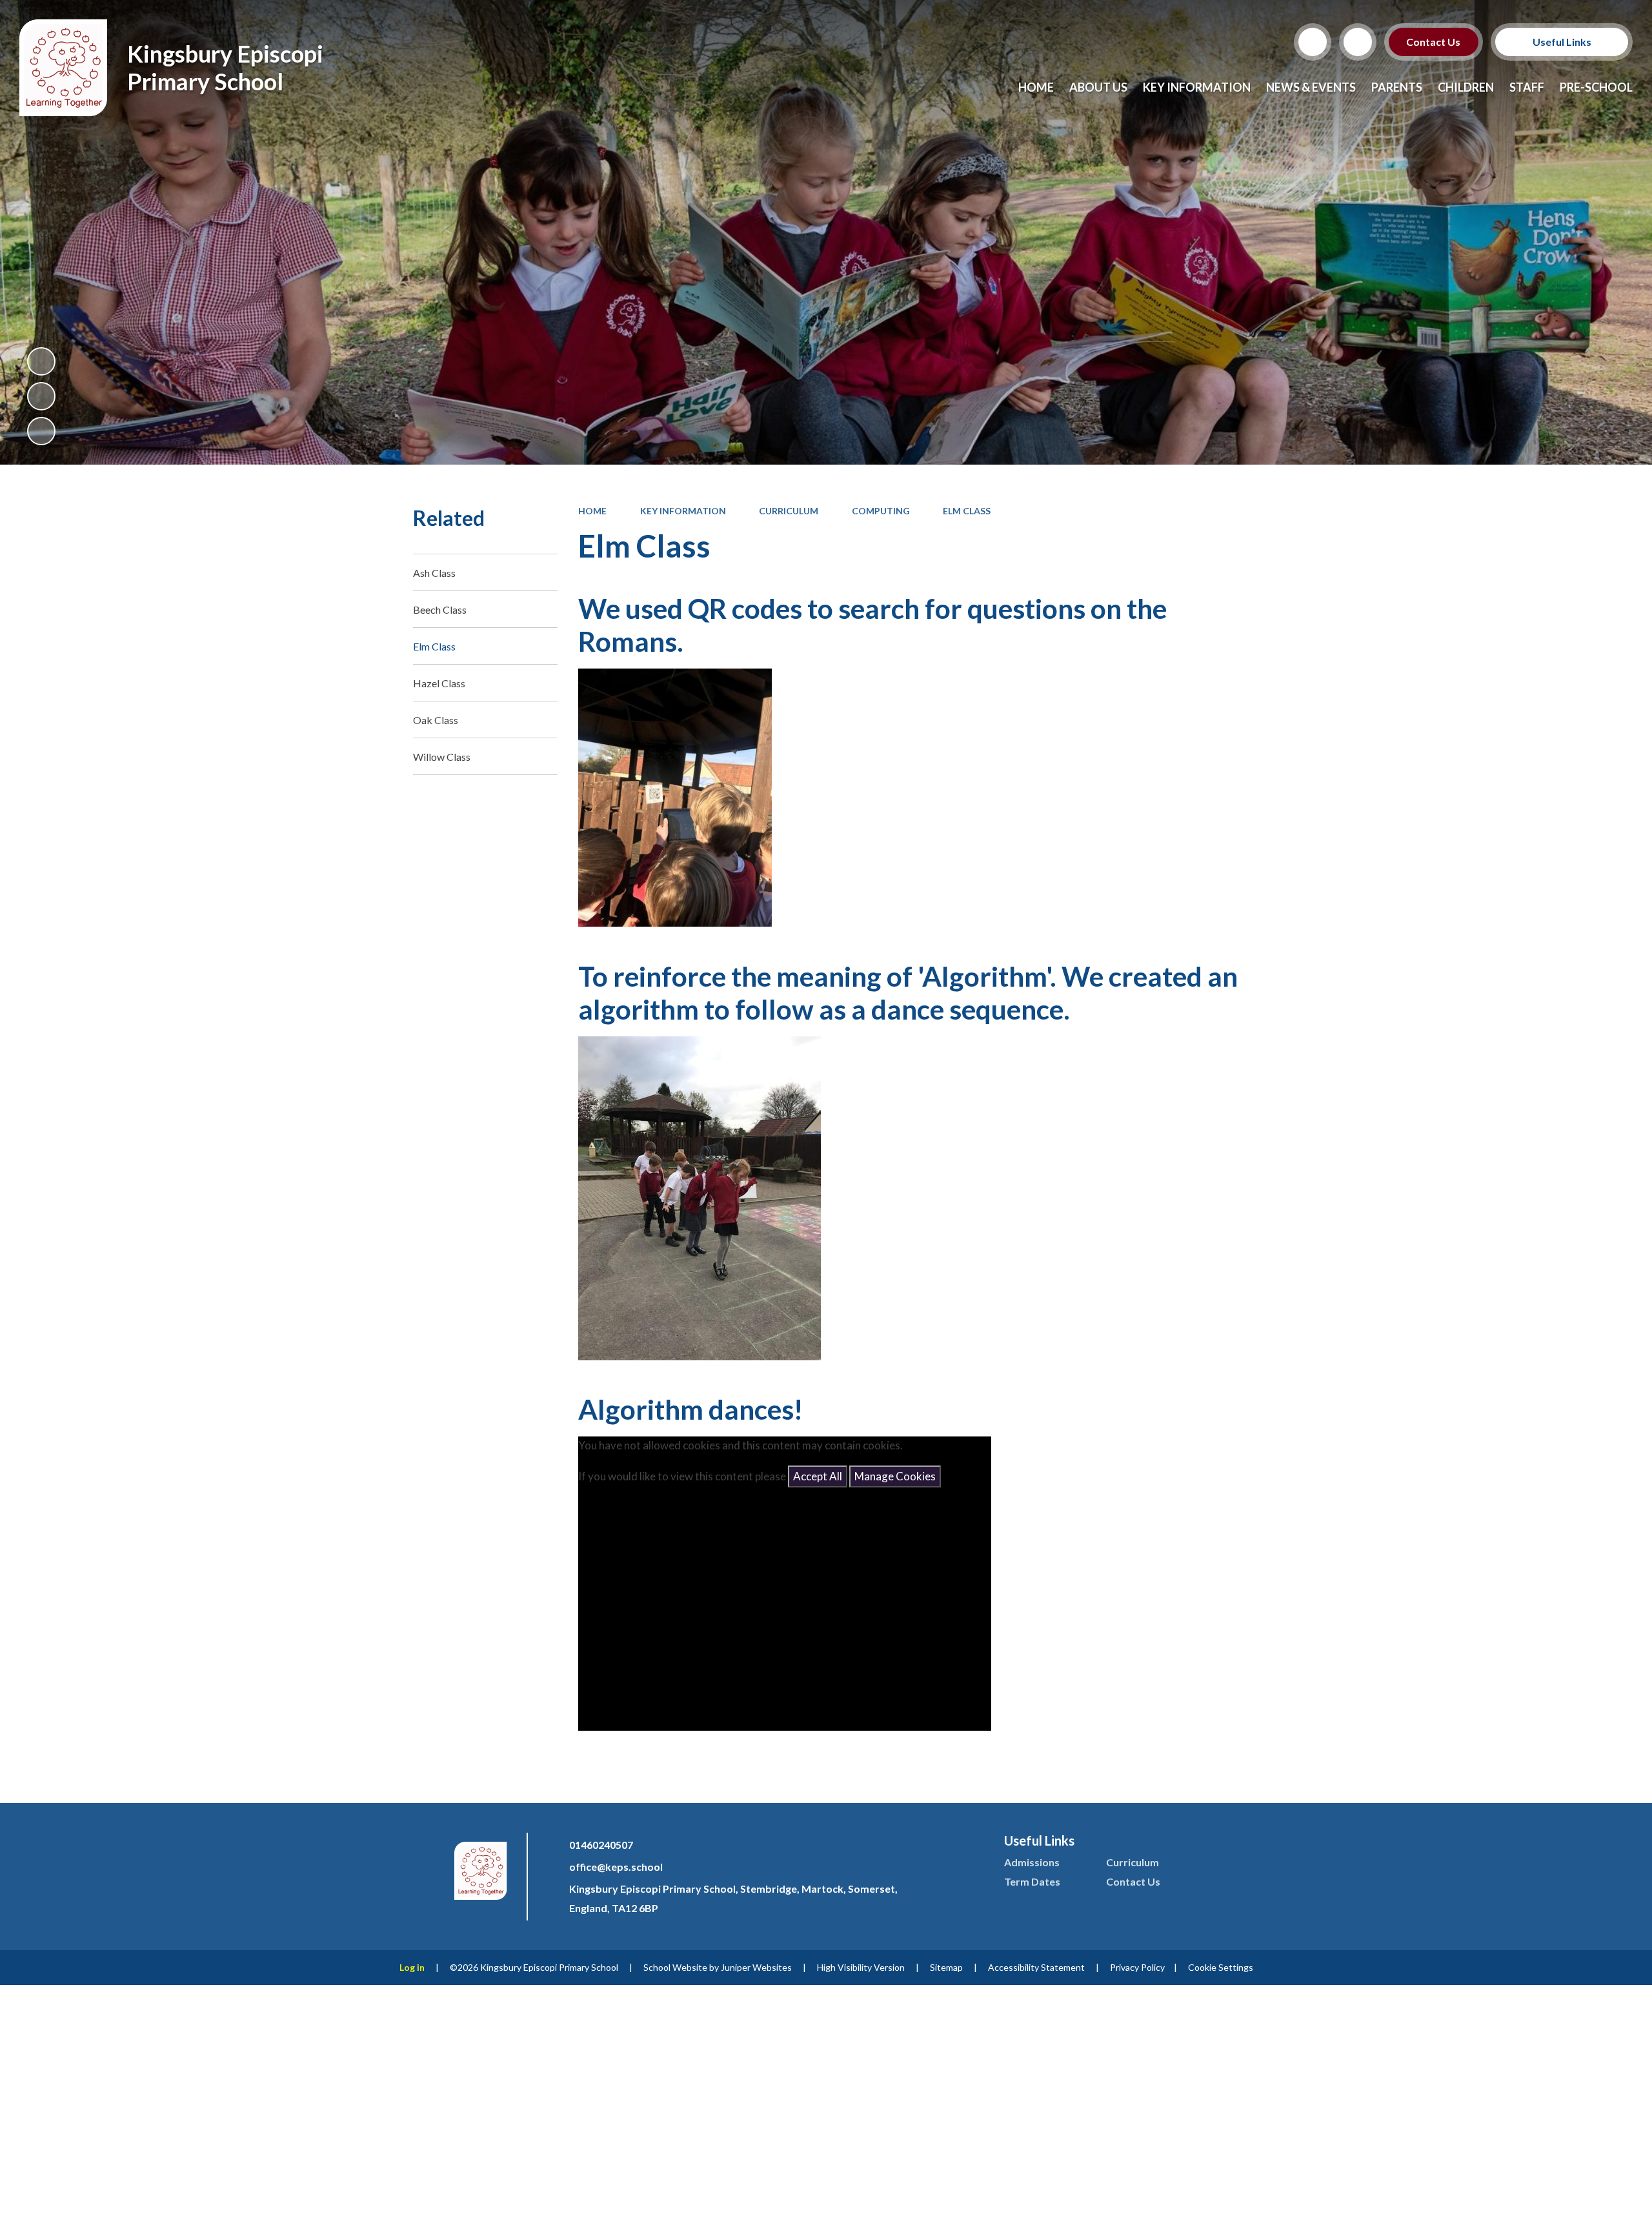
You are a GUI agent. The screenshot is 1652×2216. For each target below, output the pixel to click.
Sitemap (946, 1967)
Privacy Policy (1137, 1967)
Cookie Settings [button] (1221, 1967)
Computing (881, 511)
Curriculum (789, 511)
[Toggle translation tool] (1358, 42)
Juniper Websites (756, 1967)
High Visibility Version (861, 1967)
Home (592, 511)
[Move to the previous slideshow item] (41, 396)
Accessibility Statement (1036, 1967)
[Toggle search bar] (1313, 42)
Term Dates (1032, 1881)
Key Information (683, 511)
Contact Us (1434, 42)
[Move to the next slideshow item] (41, 431)
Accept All (818, 1476)
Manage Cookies (895, 1476)
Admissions (1032, 1862)
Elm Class (967, 511)
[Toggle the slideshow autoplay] (41, 361)
